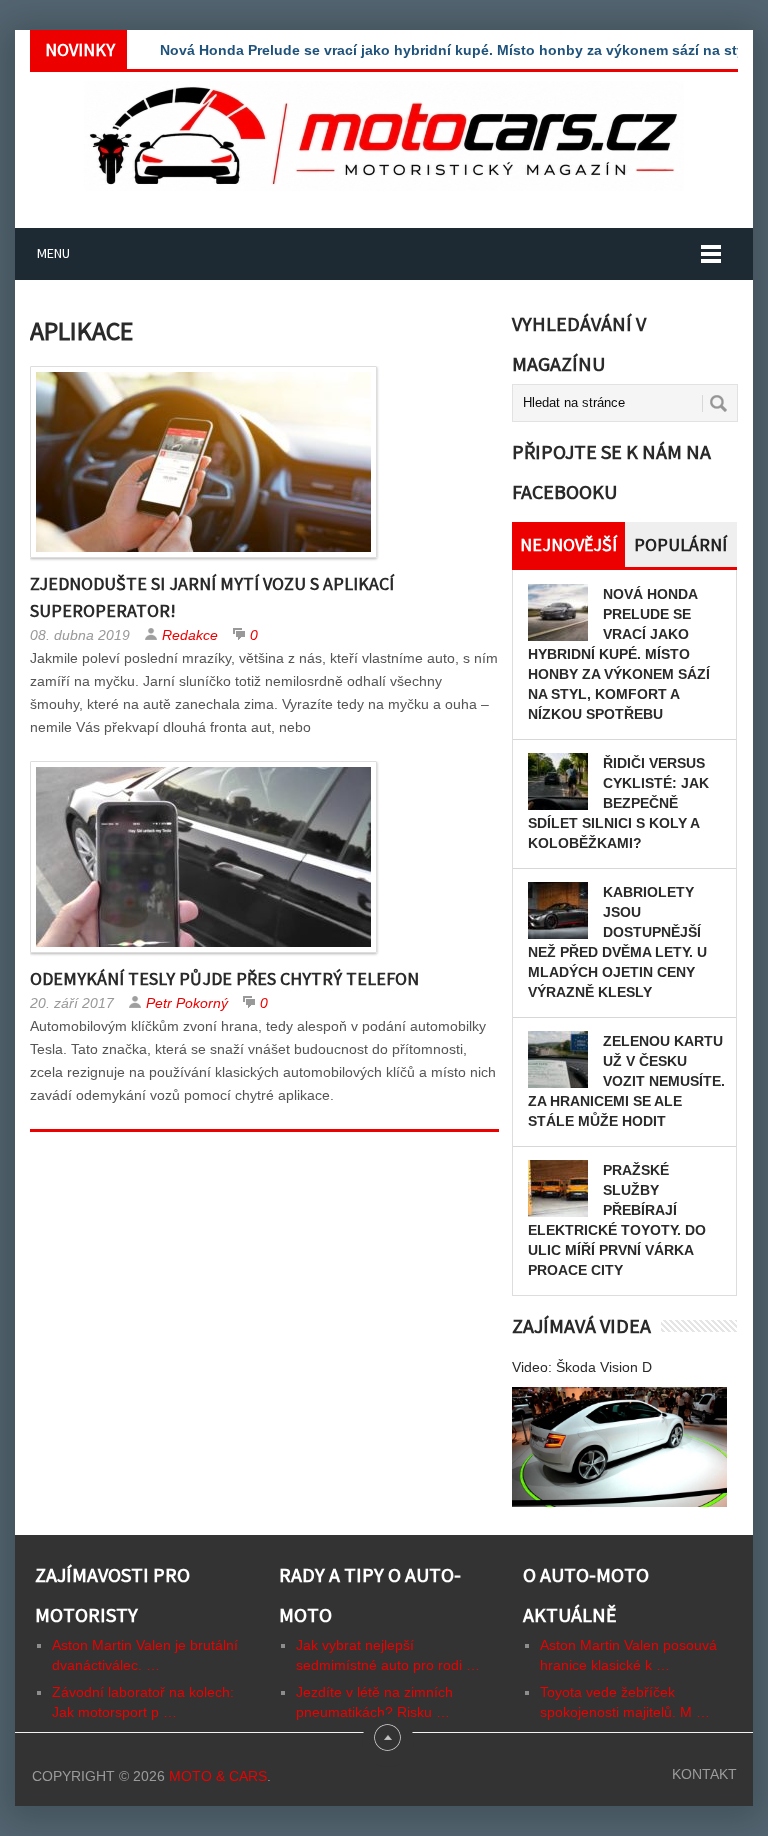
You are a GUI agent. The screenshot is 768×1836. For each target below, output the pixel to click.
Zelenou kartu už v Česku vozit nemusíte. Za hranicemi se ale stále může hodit (626, 1081)
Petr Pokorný (187, 1003)
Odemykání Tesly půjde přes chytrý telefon (224, 978)
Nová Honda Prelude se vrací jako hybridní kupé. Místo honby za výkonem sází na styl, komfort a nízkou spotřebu (619, 654)
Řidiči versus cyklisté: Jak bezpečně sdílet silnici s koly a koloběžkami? (618, 803)
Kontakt (704, 1774)
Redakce (190, 635)
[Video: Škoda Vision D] (619, 1447)
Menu (53, 253)
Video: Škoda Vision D (582, 1367)
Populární (680, 544)
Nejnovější (568, 544)
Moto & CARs (218, 1776)
